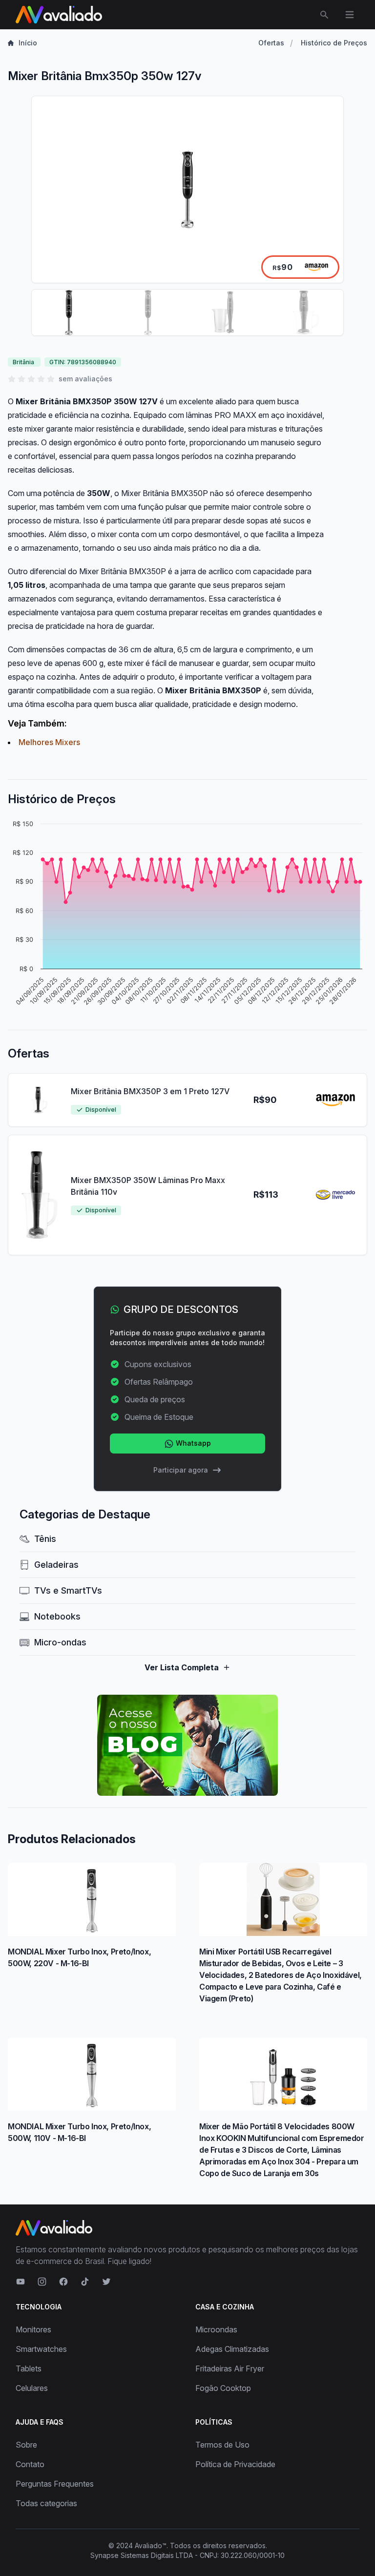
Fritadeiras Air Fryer (230, 2368)
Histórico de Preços (334, 43)
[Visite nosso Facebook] (63, 2282)
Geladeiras (56, 1565)
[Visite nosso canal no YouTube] (21, 2282)
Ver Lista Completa (182, 1667)
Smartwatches (41, 2349)
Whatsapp (192, 1443)
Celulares (32, 2388)
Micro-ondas (60, 1642)
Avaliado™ (151, 2545)
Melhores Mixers (49, 742)
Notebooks (57, 1616)
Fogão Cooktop (223, 2388)
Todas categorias (46, 2503)
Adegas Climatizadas (232, 2349)
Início (28, 43)
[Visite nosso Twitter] (106, 2282)
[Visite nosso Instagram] (42, 2282)
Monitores (33, 2329)
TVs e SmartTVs (68, 1590)
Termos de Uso (222, 2445)
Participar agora (181, 1470)
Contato (30, 2464)
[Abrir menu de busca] (324, 15)
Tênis (45, 1539)
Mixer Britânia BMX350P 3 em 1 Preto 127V (150, 1091)
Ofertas (271, 43)
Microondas (216, 2329)
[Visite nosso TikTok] (85, 2282)
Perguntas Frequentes (55, 2484)
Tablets (29, 2368)
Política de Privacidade (235, 2464)
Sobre (26, 2445)
